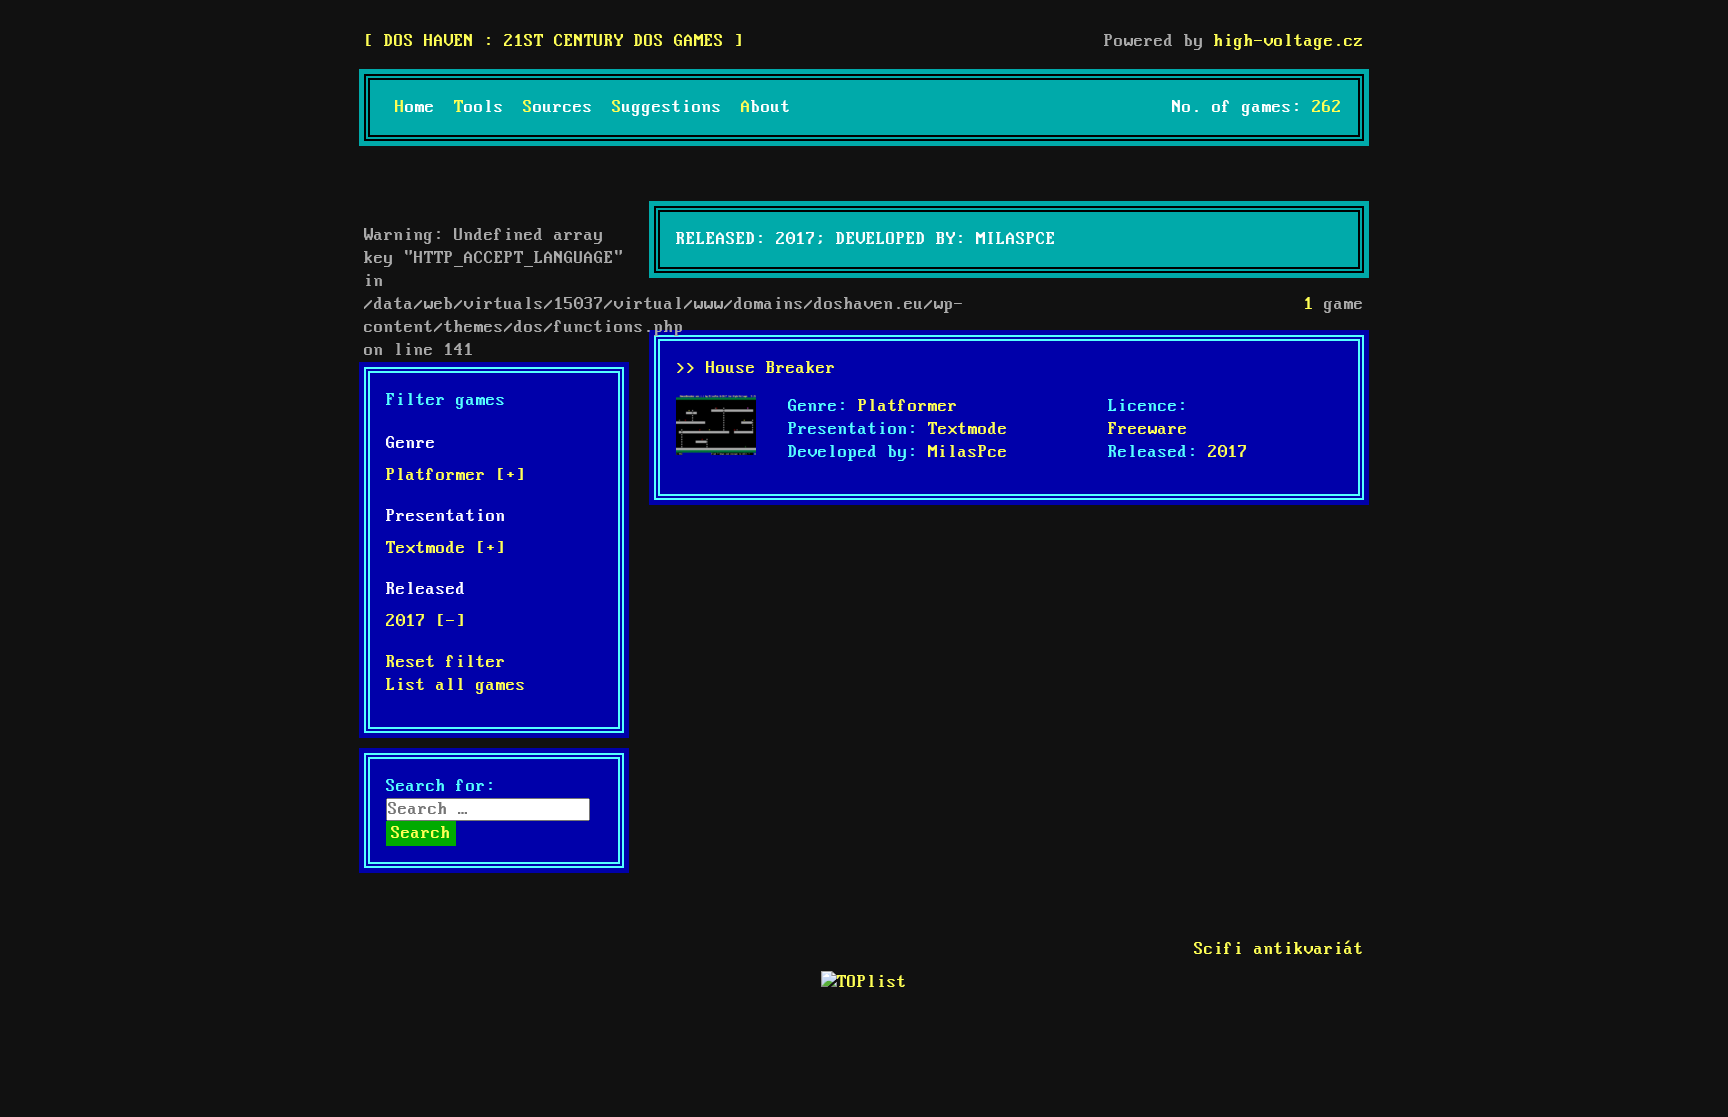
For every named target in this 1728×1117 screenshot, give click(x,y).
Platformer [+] (456, 475)
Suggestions (667, 107)
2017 (1228, 452)
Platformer (908, 406)
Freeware (1148, 429)
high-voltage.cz (1289, 41)
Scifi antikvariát (1279, 949)
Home (415, 107)
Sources (558, 107)
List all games (456, 685)
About (766, 107)
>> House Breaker (756, 368)
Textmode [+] (446, 548)
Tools (479, 107)
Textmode (968, 429)
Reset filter (446, 662)
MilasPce (968, 452)
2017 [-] (426, 621)
